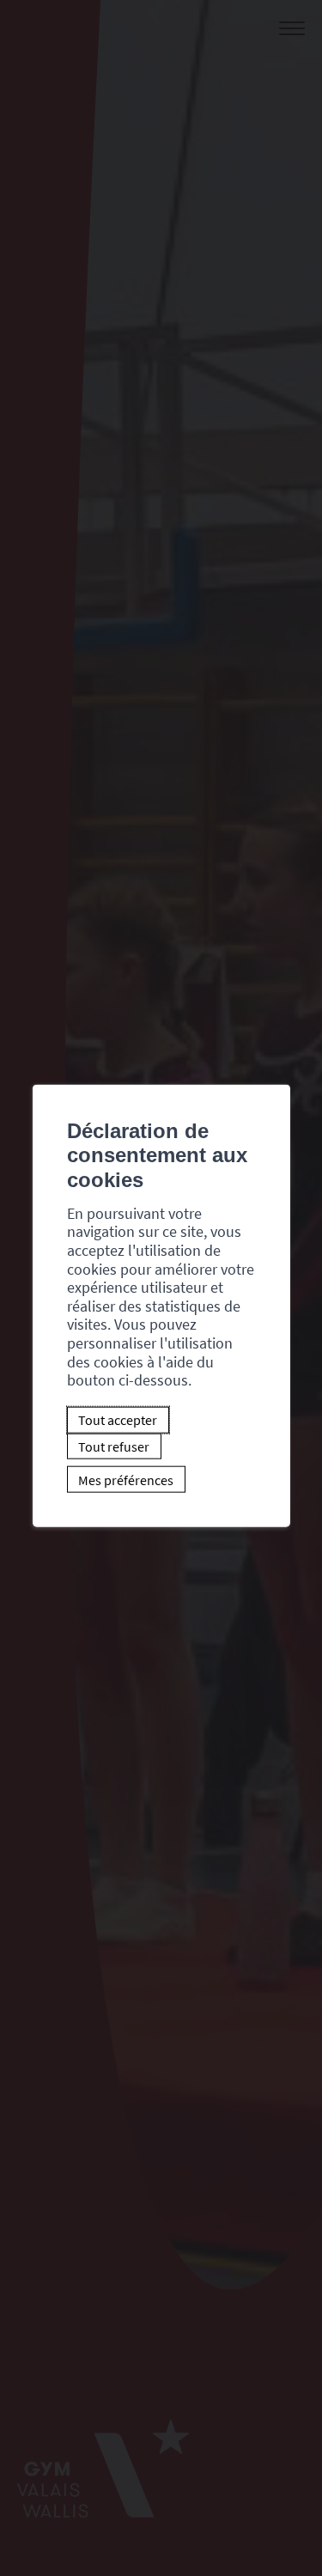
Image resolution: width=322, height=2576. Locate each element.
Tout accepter (118, 1420)
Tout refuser (114, 1446)
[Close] (275, 1065)
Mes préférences (126, 1479)
